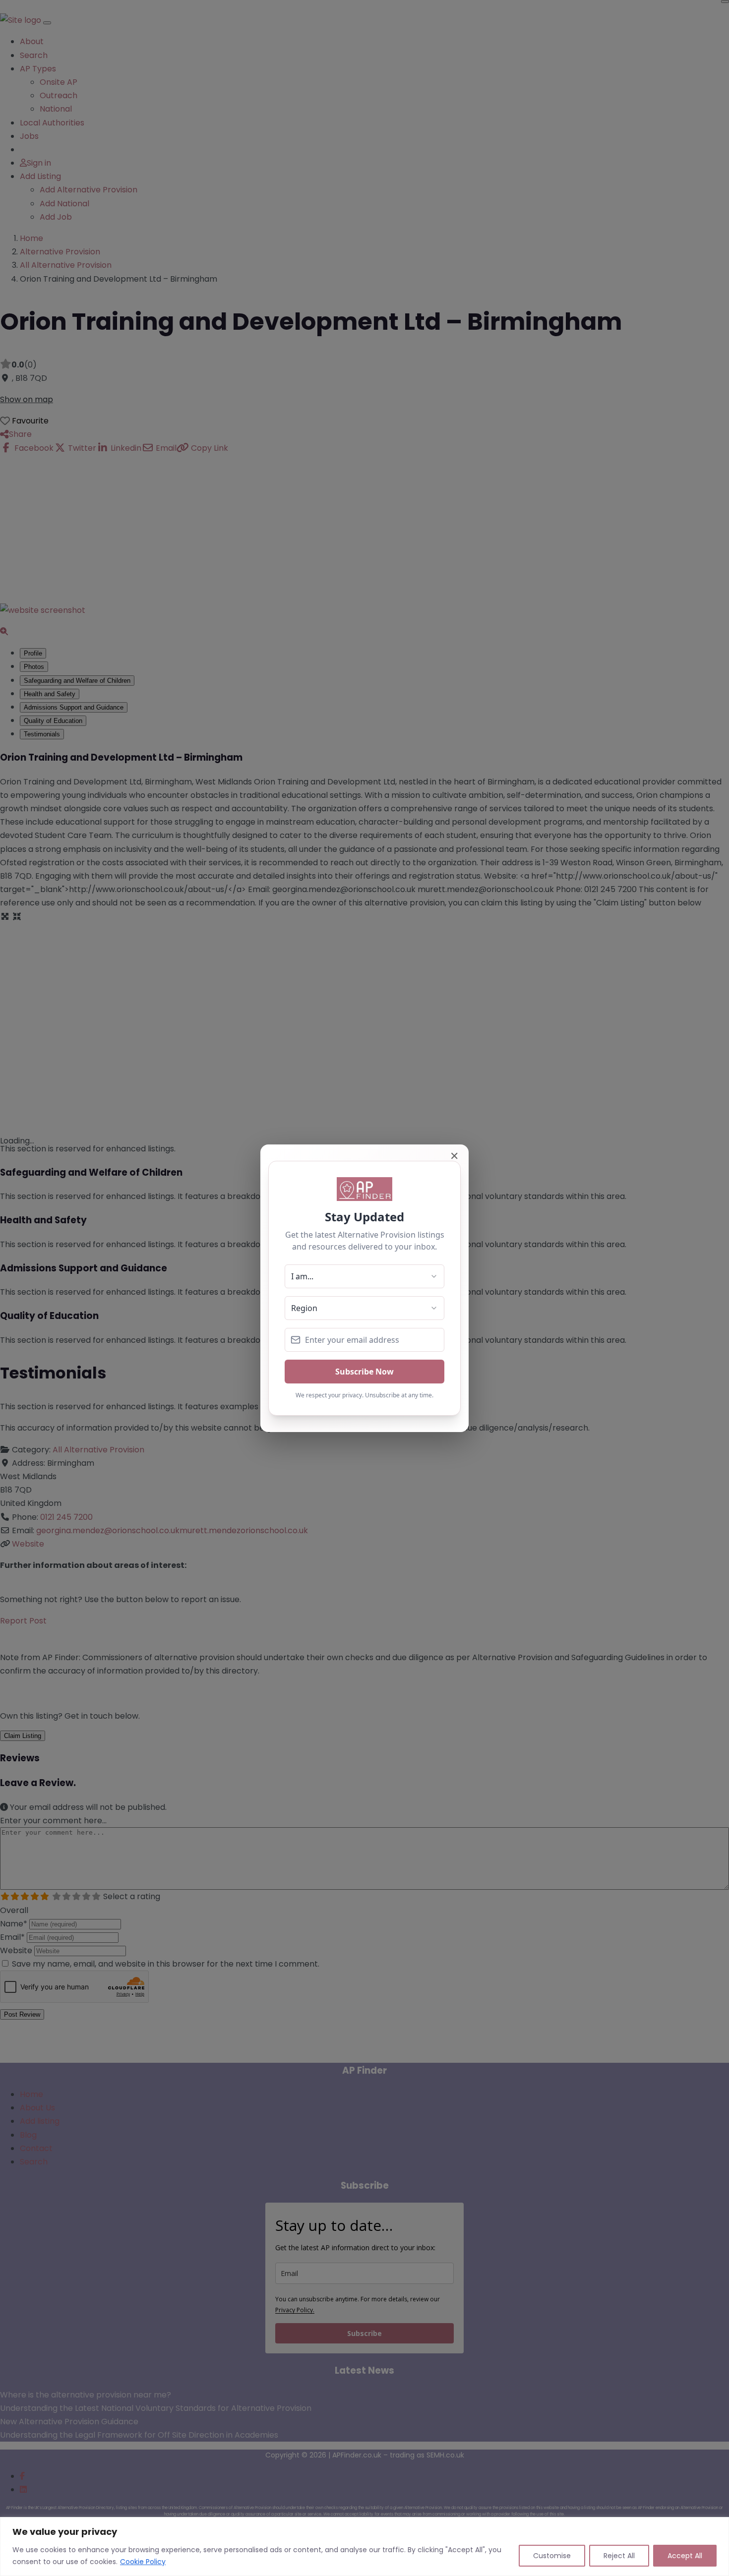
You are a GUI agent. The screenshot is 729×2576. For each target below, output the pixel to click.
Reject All (619, 2556)
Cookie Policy (143, 2562)
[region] (364, 2546)
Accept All (685, 2556)
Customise (552, 2556)
